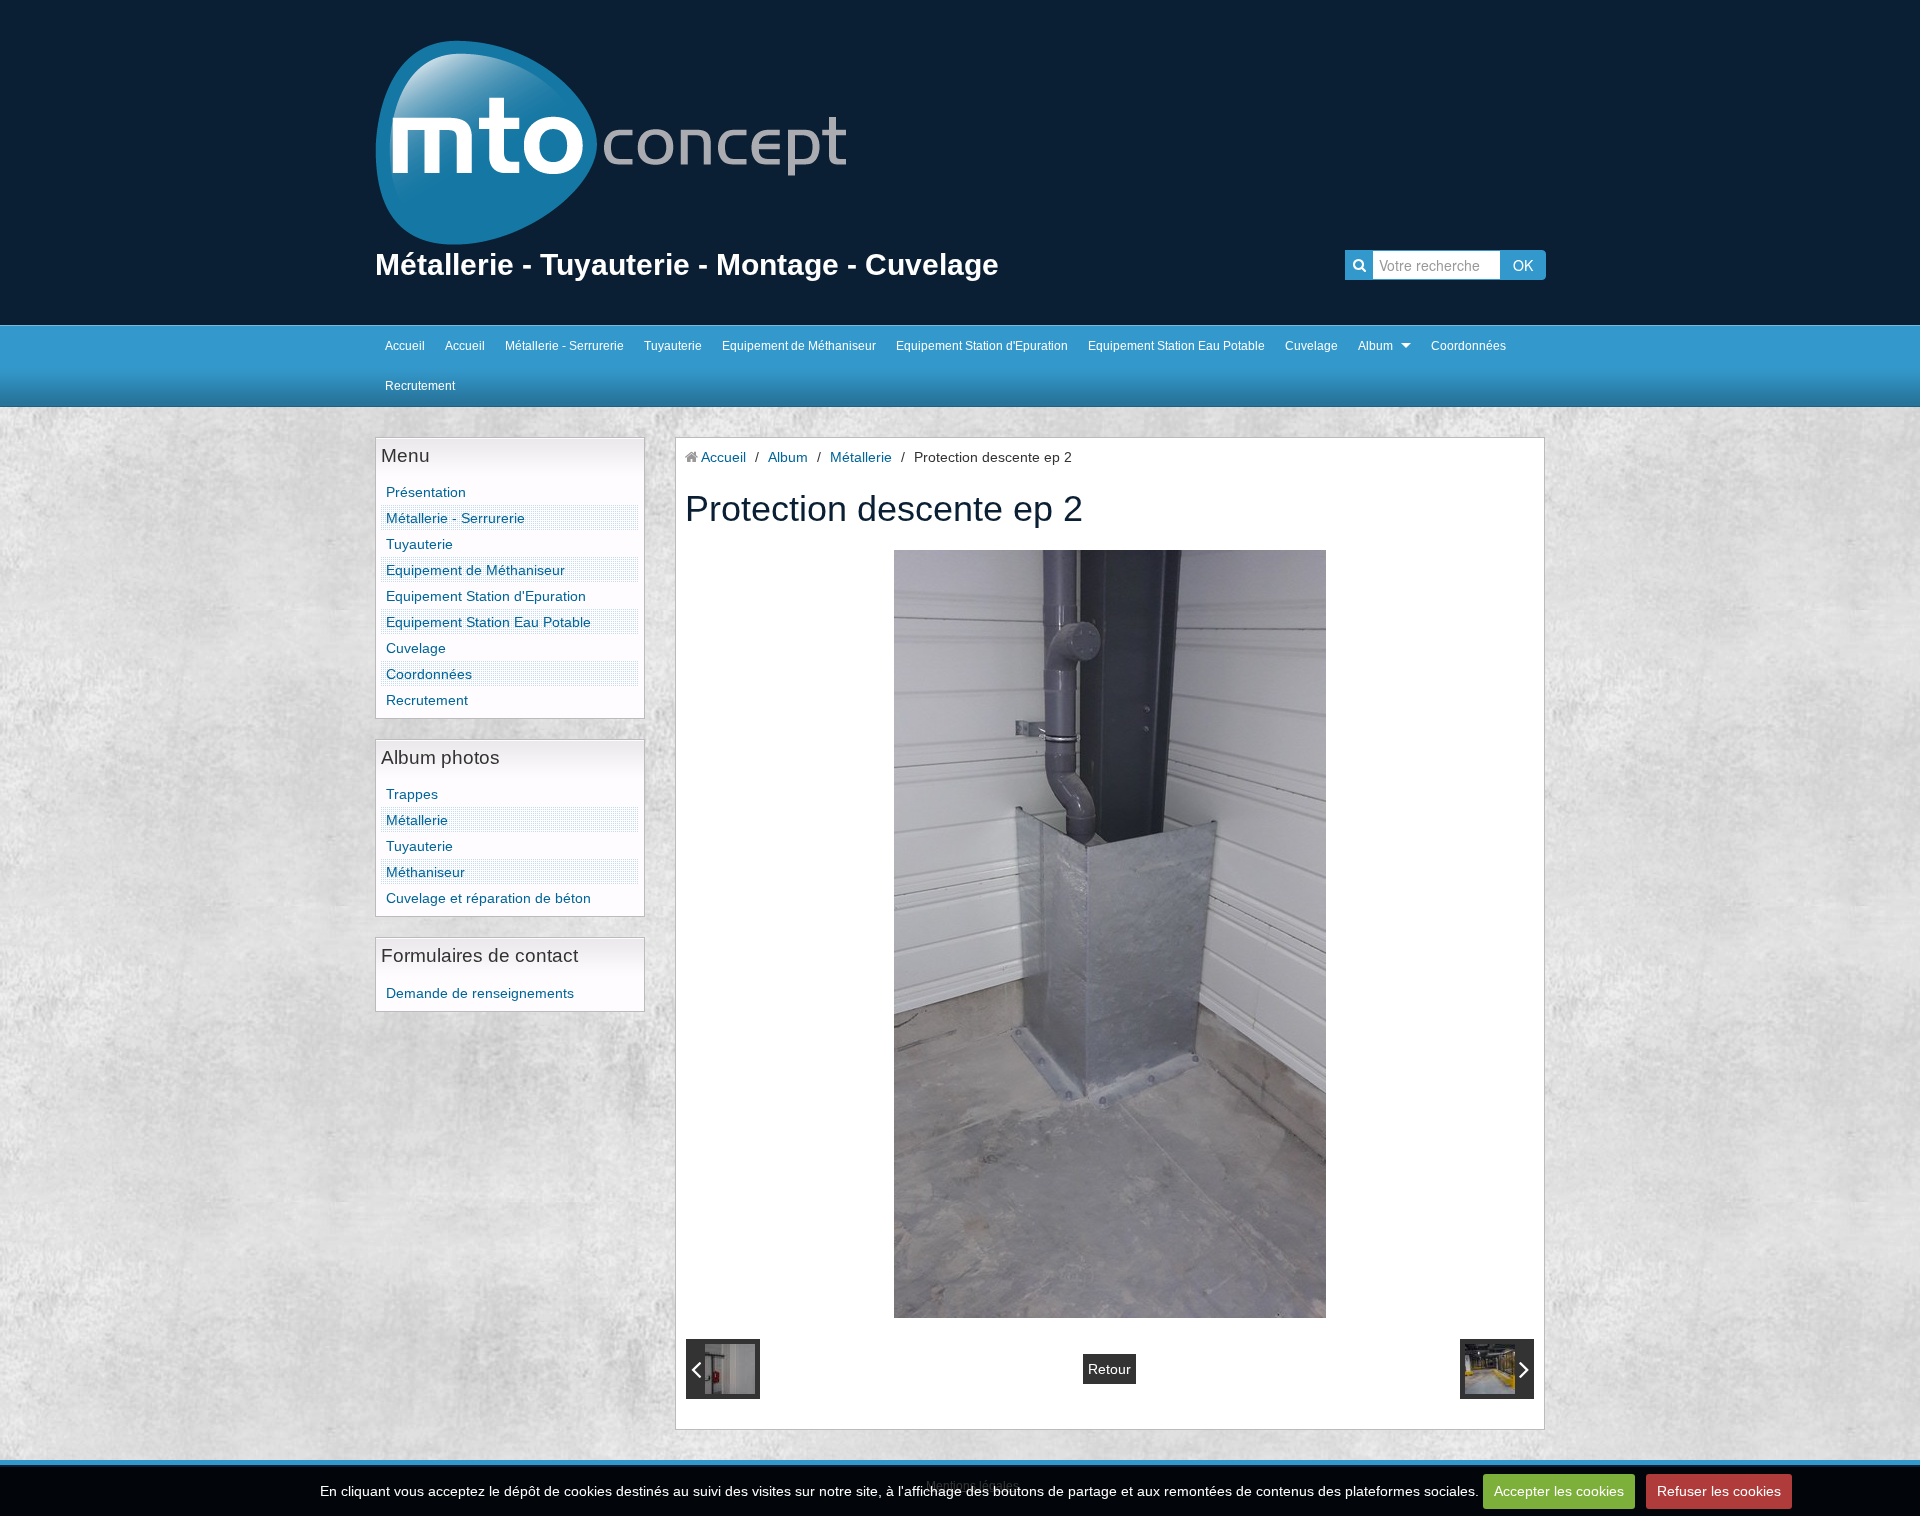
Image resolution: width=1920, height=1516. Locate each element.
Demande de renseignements (480, 993)
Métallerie (417, 820)
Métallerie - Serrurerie (564, 346)
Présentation (426, 492)
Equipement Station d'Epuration (982, 346)
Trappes (412, 794)
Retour (1109, 1369)
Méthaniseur (425, 872)
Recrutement (420, 386)
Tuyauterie (673, 346)
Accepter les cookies (1559, 1491)
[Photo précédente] (723, 1369)
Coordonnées (1468, 346)
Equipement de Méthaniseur (799, 346)
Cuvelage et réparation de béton (488, 898)
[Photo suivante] (1497, 1369)
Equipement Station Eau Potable (1176, 346)
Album (1375, 346)
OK (1523, 265)
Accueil (405, 346)
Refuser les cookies (1719, 1491)
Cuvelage (1311, 346)
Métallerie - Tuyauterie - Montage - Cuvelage (687, 264)
